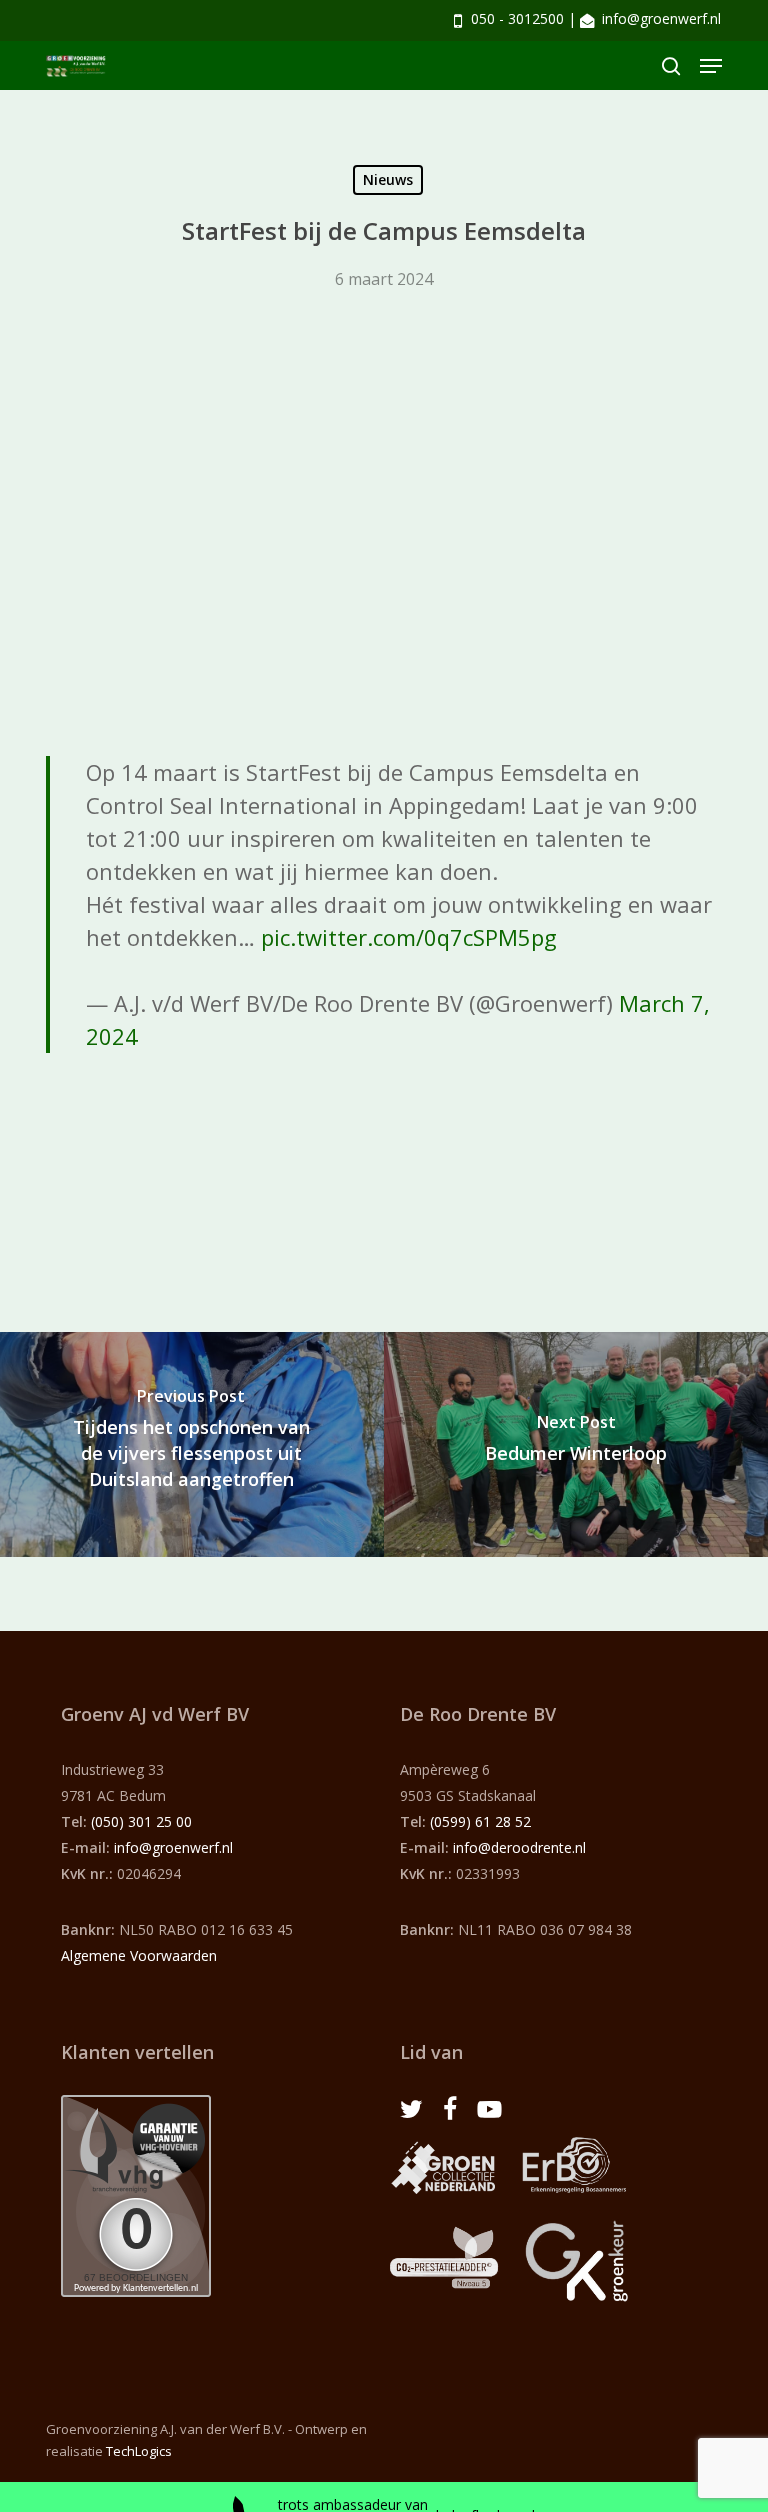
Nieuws (388, 179)
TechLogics (139, 2451)
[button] (711, 66)
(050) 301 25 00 (141, 1821)
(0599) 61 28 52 (480, 1821)
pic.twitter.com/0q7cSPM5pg (409, 937)
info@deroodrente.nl (519, 1847)
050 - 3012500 (517, 18)
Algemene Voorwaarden (139, 1955)
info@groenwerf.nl (661, 18)
